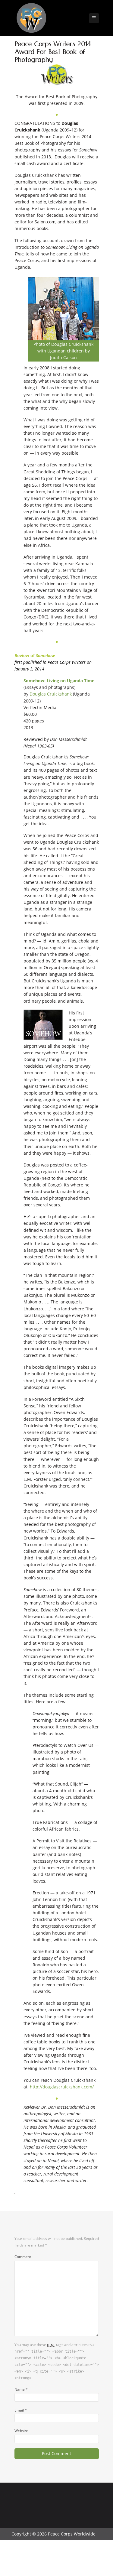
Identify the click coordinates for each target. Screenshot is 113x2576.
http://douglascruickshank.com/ (62, 2087)
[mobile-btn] (94, 18)
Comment (23, 2256)
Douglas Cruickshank (51, 694)
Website (21, 2431)
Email (21, 2410)
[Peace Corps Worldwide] (31, 19)
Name (21, 2389)
